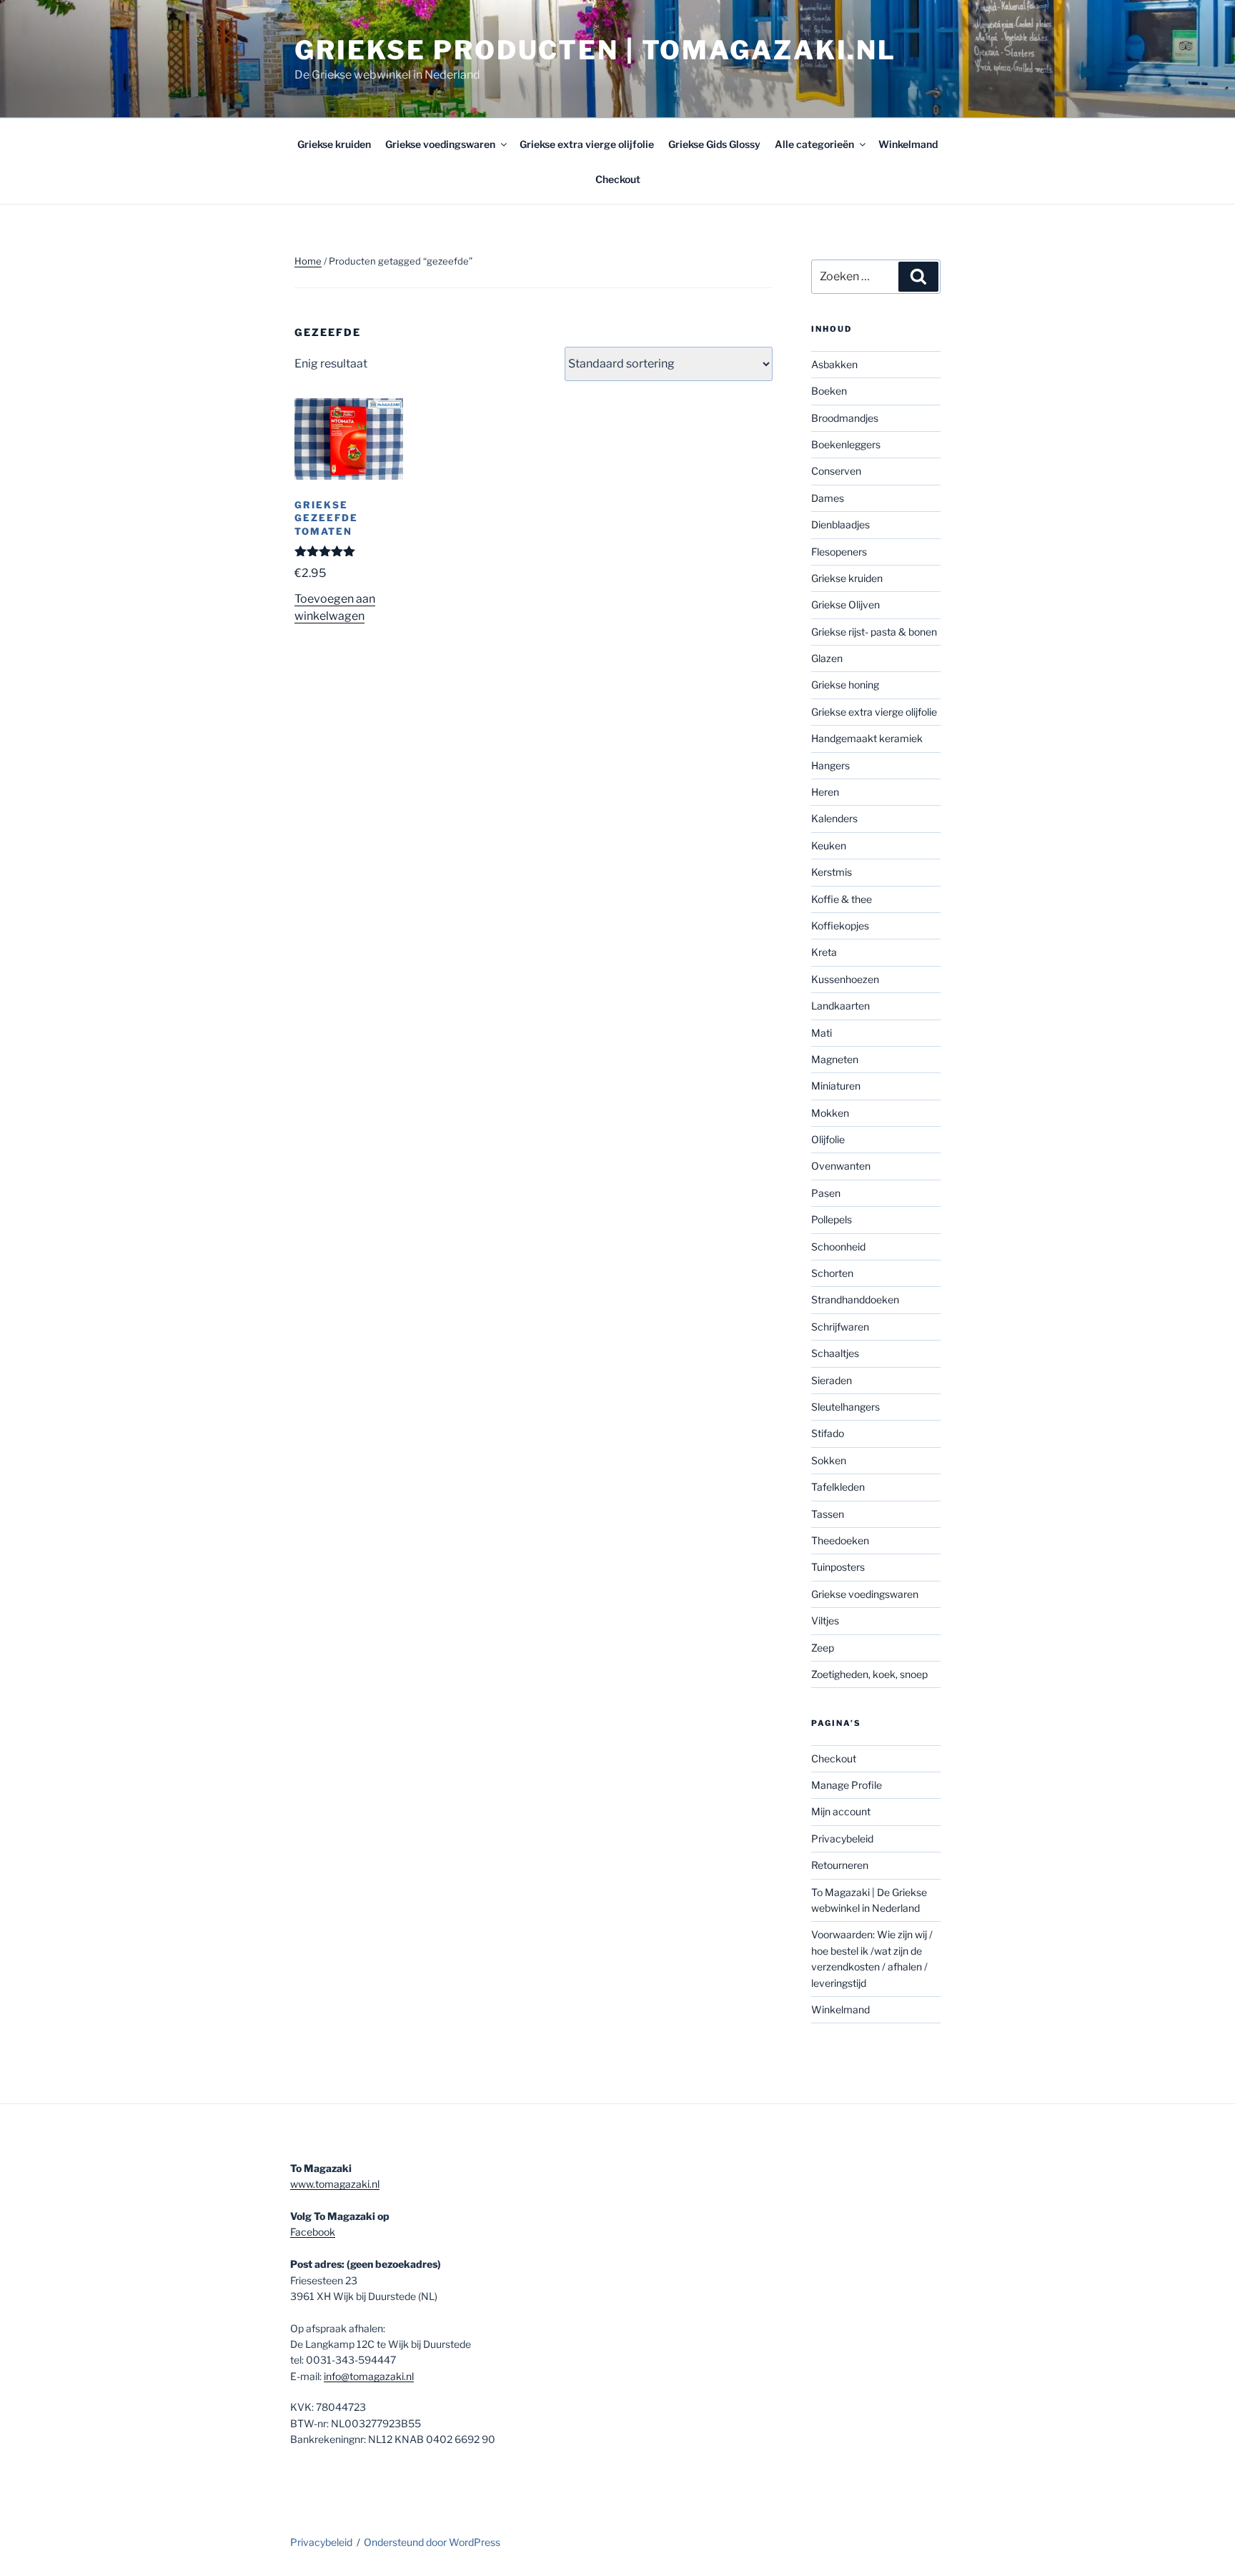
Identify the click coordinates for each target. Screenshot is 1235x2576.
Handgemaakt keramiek (867, 738)
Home (308, 261)
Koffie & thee (842, 899)
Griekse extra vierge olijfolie (587, 144)
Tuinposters (838, 1567)
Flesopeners (839, 552)
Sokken (829, 1460)
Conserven (836, 471)
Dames (828, 498)
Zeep (823, 1648)
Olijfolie (828, 1139)
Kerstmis (832, 872)
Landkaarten (840, 1006)
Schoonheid (838, 1247)
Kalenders (834, 818)
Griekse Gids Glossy (714, 144)
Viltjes (825, 1620)
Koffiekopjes (840, 926)
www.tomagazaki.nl (335, 2184)
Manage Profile (847, 1785)
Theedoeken (840, 1540)
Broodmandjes (845, 418)
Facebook (313, 2232)
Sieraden (832, 1380)
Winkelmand (908, 144)
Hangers (830, 765)
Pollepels (832, 1219)
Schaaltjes (835, 1353)
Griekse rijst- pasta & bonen (874, 632)
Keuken (829, 845)
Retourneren (840, 1865)
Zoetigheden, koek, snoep (869, 1674)
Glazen (827, 658)
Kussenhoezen (845, 979)
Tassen (828, 1514)
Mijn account (841, 1811)
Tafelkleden (838, 1487)
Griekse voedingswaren (440, 144)
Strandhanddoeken (855, 1299)
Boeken (829, 391)
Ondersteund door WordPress (432, 2542)
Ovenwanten (841, 1166)
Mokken (830, 1113)
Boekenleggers (846, 444)
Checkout (618, 179)
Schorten (832, 1273)
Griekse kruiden (334, 144)
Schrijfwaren (840, 1327)
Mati (822, 1033)
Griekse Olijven (845, 604)
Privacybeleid (842, 1839)
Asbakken (834, 364)
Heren (825, 792)
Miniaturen (836, 1086)
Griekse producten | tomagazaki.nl (595, 50)
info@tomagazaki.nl (369, 2376)
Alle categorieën (814, 144)
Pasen (826, 1193)
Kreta (824, 952)
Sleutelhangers (845, 1407)
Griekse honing (845, 685)
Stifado (828, 1433)
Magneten (835, 1059)
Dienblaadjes (840, 524)
